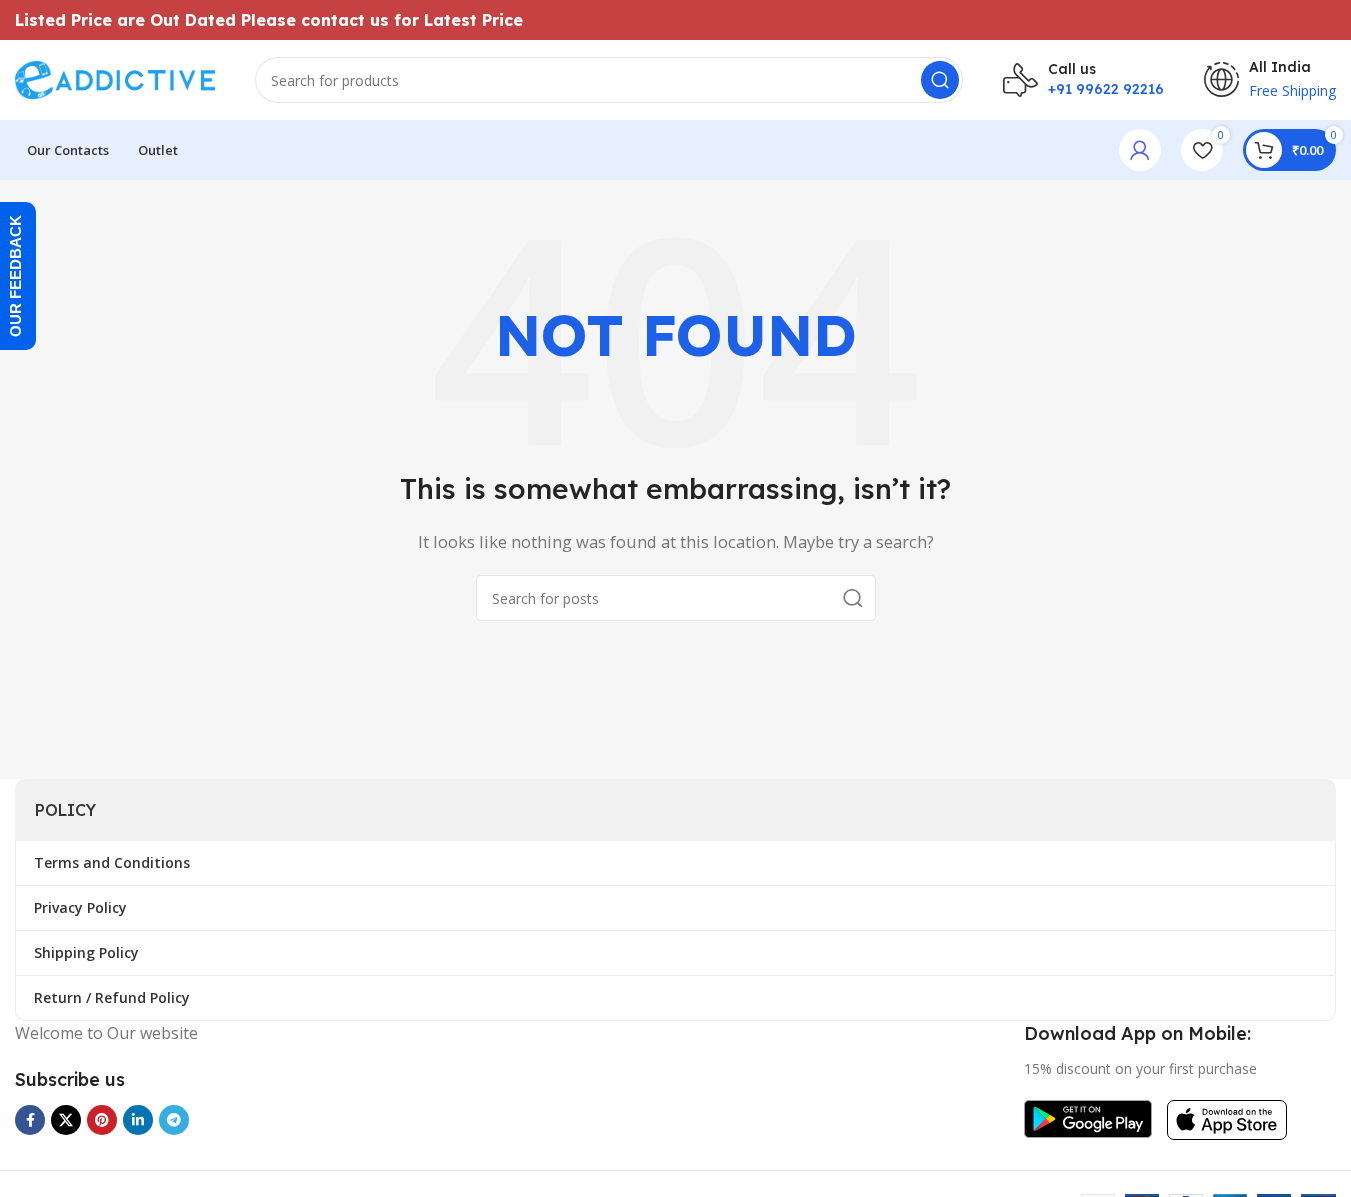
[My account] (1140, 150)
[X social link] (66, 1120)
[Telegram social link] (174, 1120)
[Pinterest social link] (102, 1120)
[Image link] (1088, 1117)
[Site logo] (115, 78)
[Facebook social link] (30, 1120)
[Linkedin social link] (138, 1120)
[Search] (940, 80)
